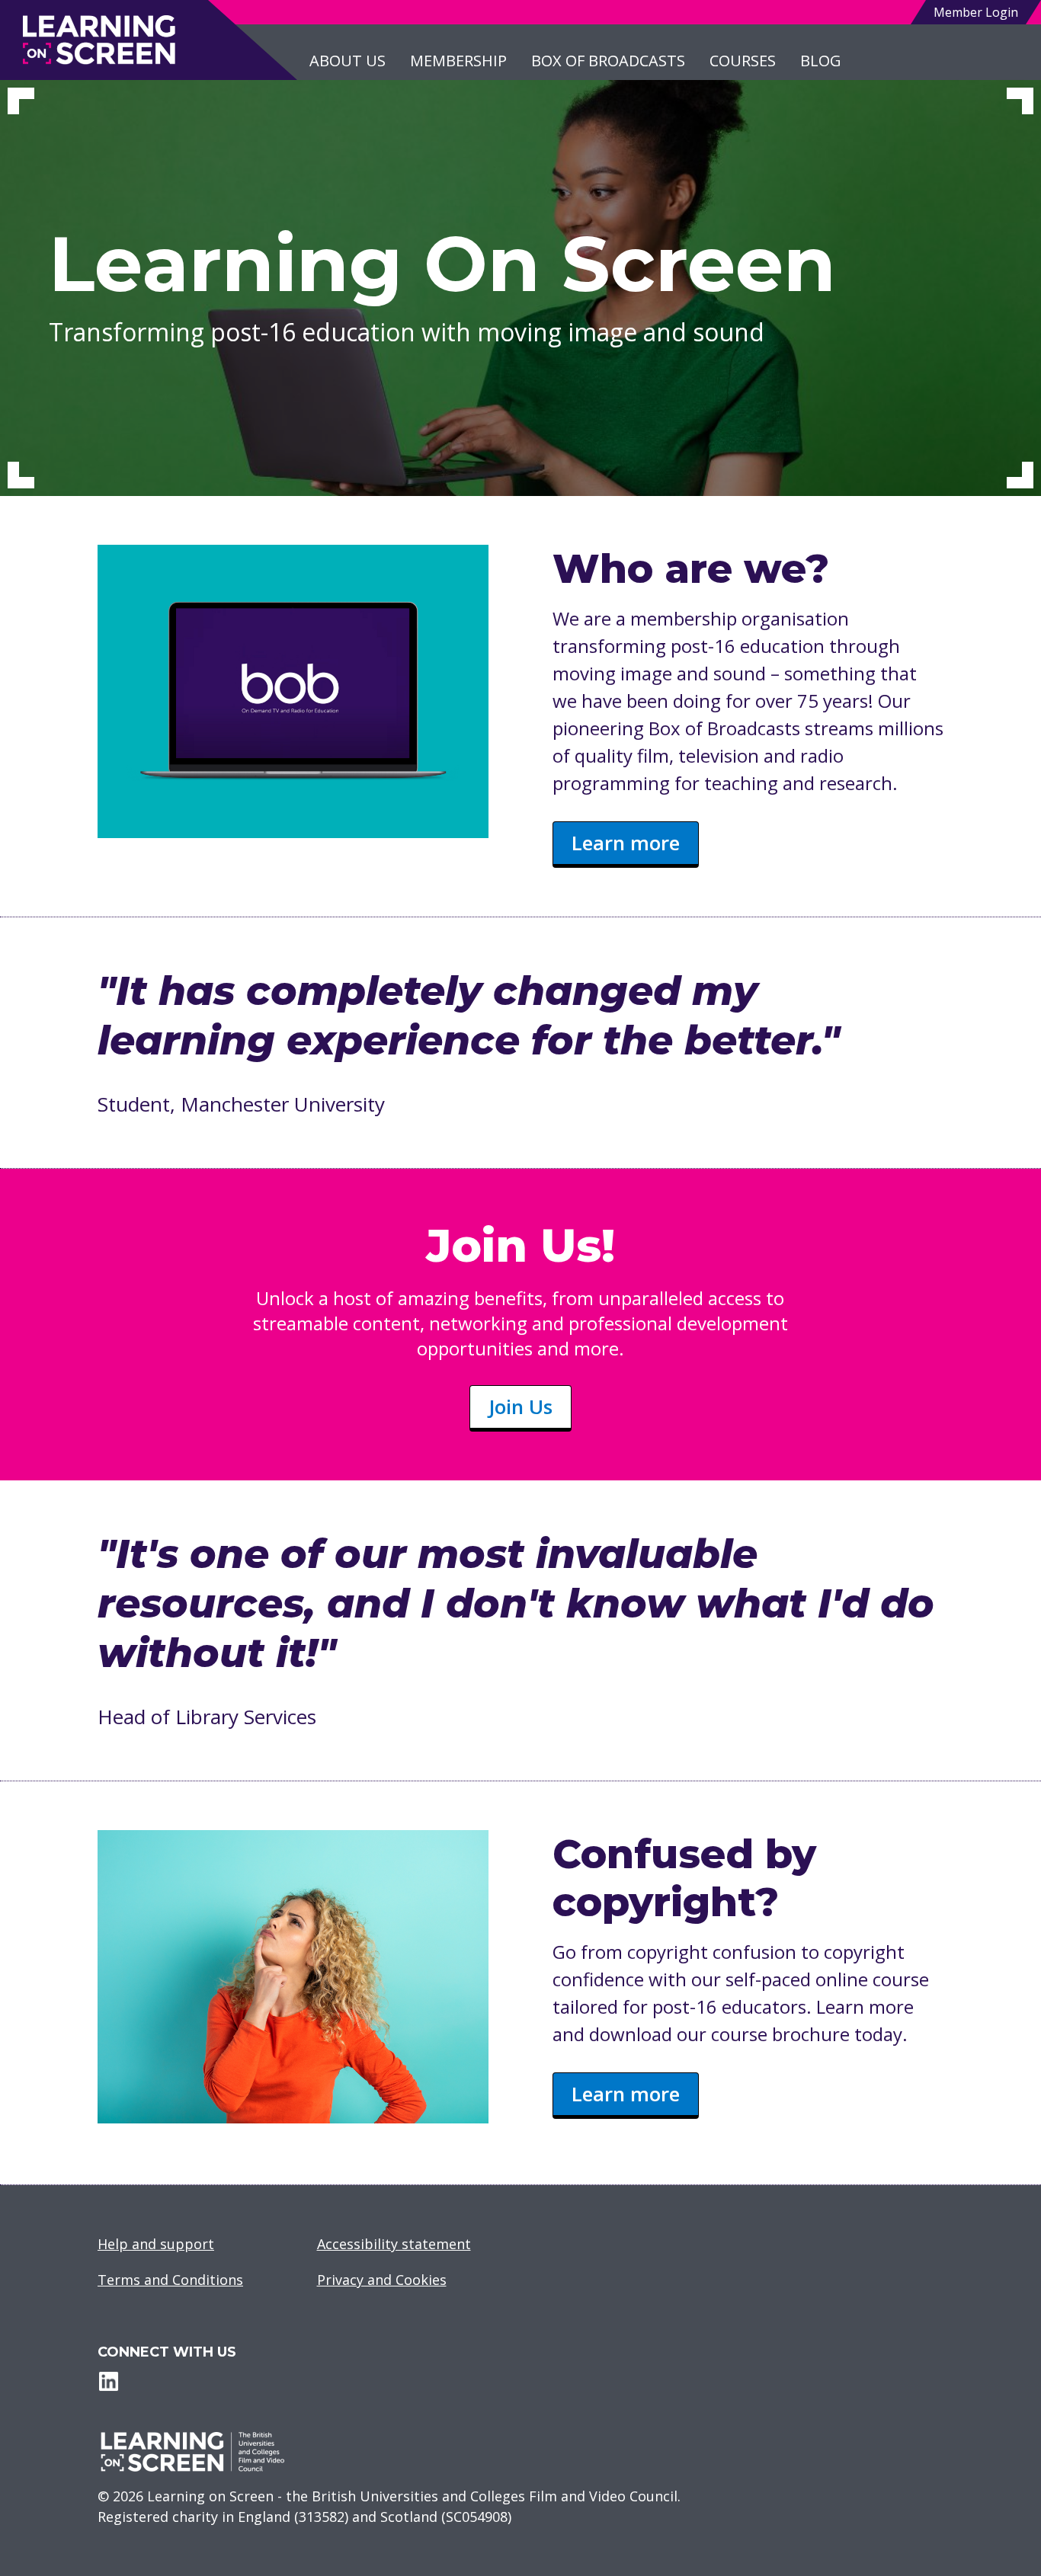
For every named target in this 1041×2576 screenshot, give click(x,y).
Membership (458, 61)
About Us (348, 61)
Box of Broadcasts (608, 61)
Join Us (520, 1406)
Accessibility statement (394, 2244)
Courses (743, 61)
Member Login (976, 12)
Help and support (156, 2244)
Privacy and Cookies (382, 2280)
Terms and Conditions (170, 2280)
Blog (821, 61)
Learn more (626, 843)
